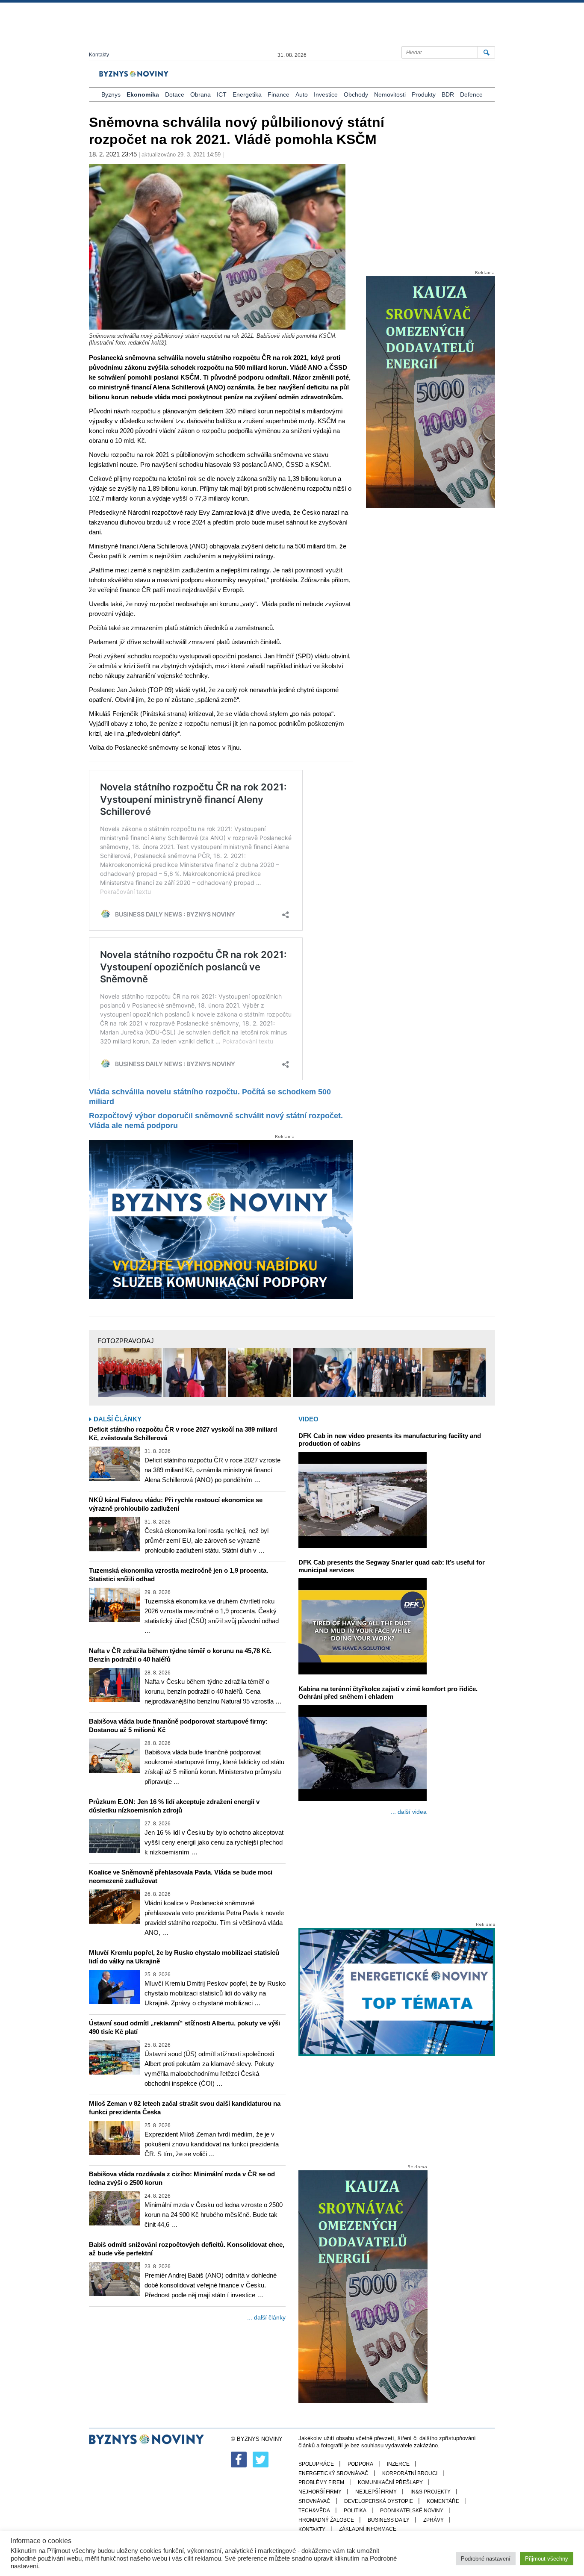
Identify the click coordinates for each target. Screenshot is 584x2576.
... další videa (409, 1812)
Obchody (356, 94)
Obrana (201, 94)
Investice (326, 94)
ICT (222, 94)
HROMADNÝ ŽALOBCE (326, 2520)
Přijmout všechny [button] (547, 2559)
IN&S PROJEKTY (431, 2492)
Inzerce (398, 2464)
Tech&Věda (314, 2511)
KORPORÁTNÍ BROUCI (410, 2473)
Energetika (247, 94)
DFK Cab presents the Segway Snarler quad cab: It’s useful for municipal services (392, 1566)
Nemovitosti (390, 94)
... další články (266, 2317)
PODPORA (360, 2464)
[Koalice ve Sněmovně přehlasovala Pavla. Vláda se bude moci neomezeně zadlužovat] (115, 1907)
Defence (471, 94)
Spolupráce (316, 2464)
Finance (279, 94)
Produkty (424, 94)
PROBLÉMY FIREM (321, 2482)
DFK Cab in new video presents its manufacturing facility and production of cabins (390, 1440)
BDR (448, 94)
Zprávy (434, 2520)
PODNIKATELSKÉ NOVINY (412, 2511)
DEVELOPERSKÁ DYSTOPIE (379, 2501)
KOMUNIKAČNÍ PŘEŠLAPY (390, 2482)
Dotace (175, 94)
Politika (355, 2511)
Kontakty (99, 55)
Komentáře (443, 2501)
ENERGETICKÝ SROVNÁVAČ (333, 2473)
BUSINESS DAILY (389, 2520)
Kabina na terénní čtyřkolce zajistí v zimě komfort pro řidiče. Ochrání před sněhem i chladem (388, 1693)
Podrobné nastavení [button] (486, 2559)
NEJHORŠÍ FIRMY (320, 2492)
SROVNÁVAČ (314, 2501)
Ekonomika (143, 94)
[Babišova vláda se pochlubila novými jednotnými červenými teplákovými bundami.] (130, 1373)
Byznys (111, 94)
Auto (302, 94)
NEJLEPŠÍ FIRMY (376, 2492)
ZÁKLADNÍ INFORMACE (368, 2529)
